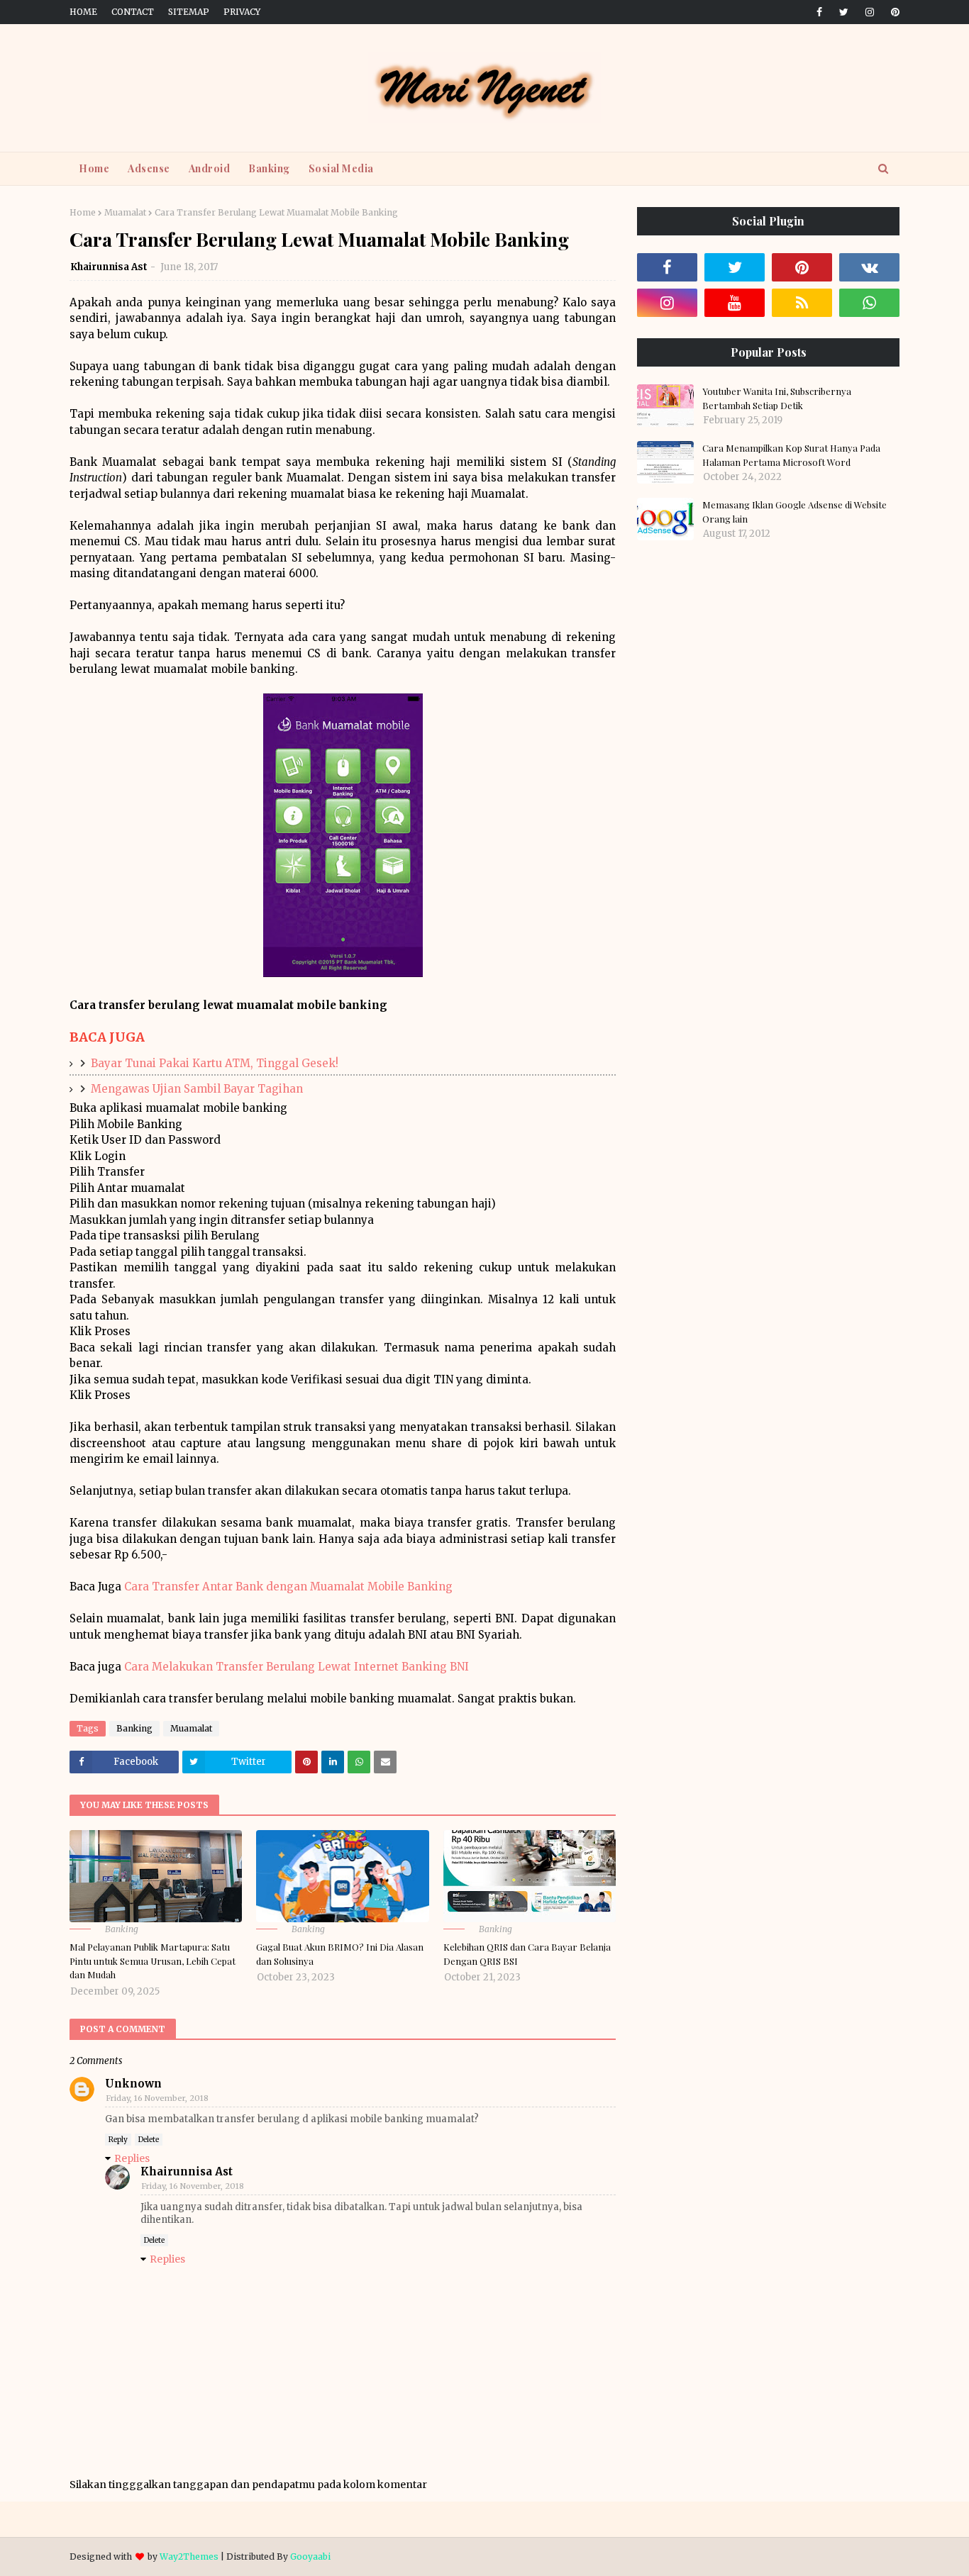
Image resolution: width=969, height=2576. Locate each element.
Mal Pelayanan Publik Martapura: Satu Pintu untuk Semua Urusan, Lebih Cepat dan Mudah (153, 1961)
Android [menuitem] (210, 168)
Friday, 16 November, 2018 (157, 2098)
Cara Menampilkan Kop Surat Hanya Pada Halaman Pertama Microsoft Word (791, 455)
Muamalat (125, 212)
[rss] (802, 303)
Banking (134, 1728)
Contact (133, 12)
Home (83, 12)
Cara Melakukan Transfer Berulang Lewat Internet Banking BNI (297, 1667)
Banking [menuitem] (269, 168)
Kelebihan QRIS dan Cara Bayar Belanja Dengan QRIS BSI (527, 1954)
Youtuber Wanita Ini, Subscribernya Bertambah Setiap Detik (777, 398)
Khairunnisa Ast (109, 267)
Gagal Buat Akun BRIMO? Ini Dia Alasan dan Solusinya (340, 1954)
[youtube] (735, 303)
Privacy (242, 12)
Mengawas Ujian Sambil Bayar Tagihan (197, 1089)
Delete (149, 2140)
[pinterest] (893, 12)
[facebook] (819, 12)
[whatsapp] (869, 303)
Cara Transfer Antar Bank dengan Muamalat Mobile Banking (288, 1587)
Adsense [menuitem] (149, 168)
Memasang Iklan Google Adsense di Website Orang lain (794, 512)
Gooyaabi (310, 2557)
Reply (118, 2140)
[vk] (869, 267)
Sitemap (189, 12)
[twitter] (844, 12)
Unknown (133, 2084)
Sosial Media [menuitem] (341, 168)
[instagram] (870, 12)
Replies (132, 2158)
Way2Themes (189, 2557)
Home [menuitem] (94, 168)
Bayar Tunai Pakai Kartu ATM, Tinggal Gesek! (215, 1063)
